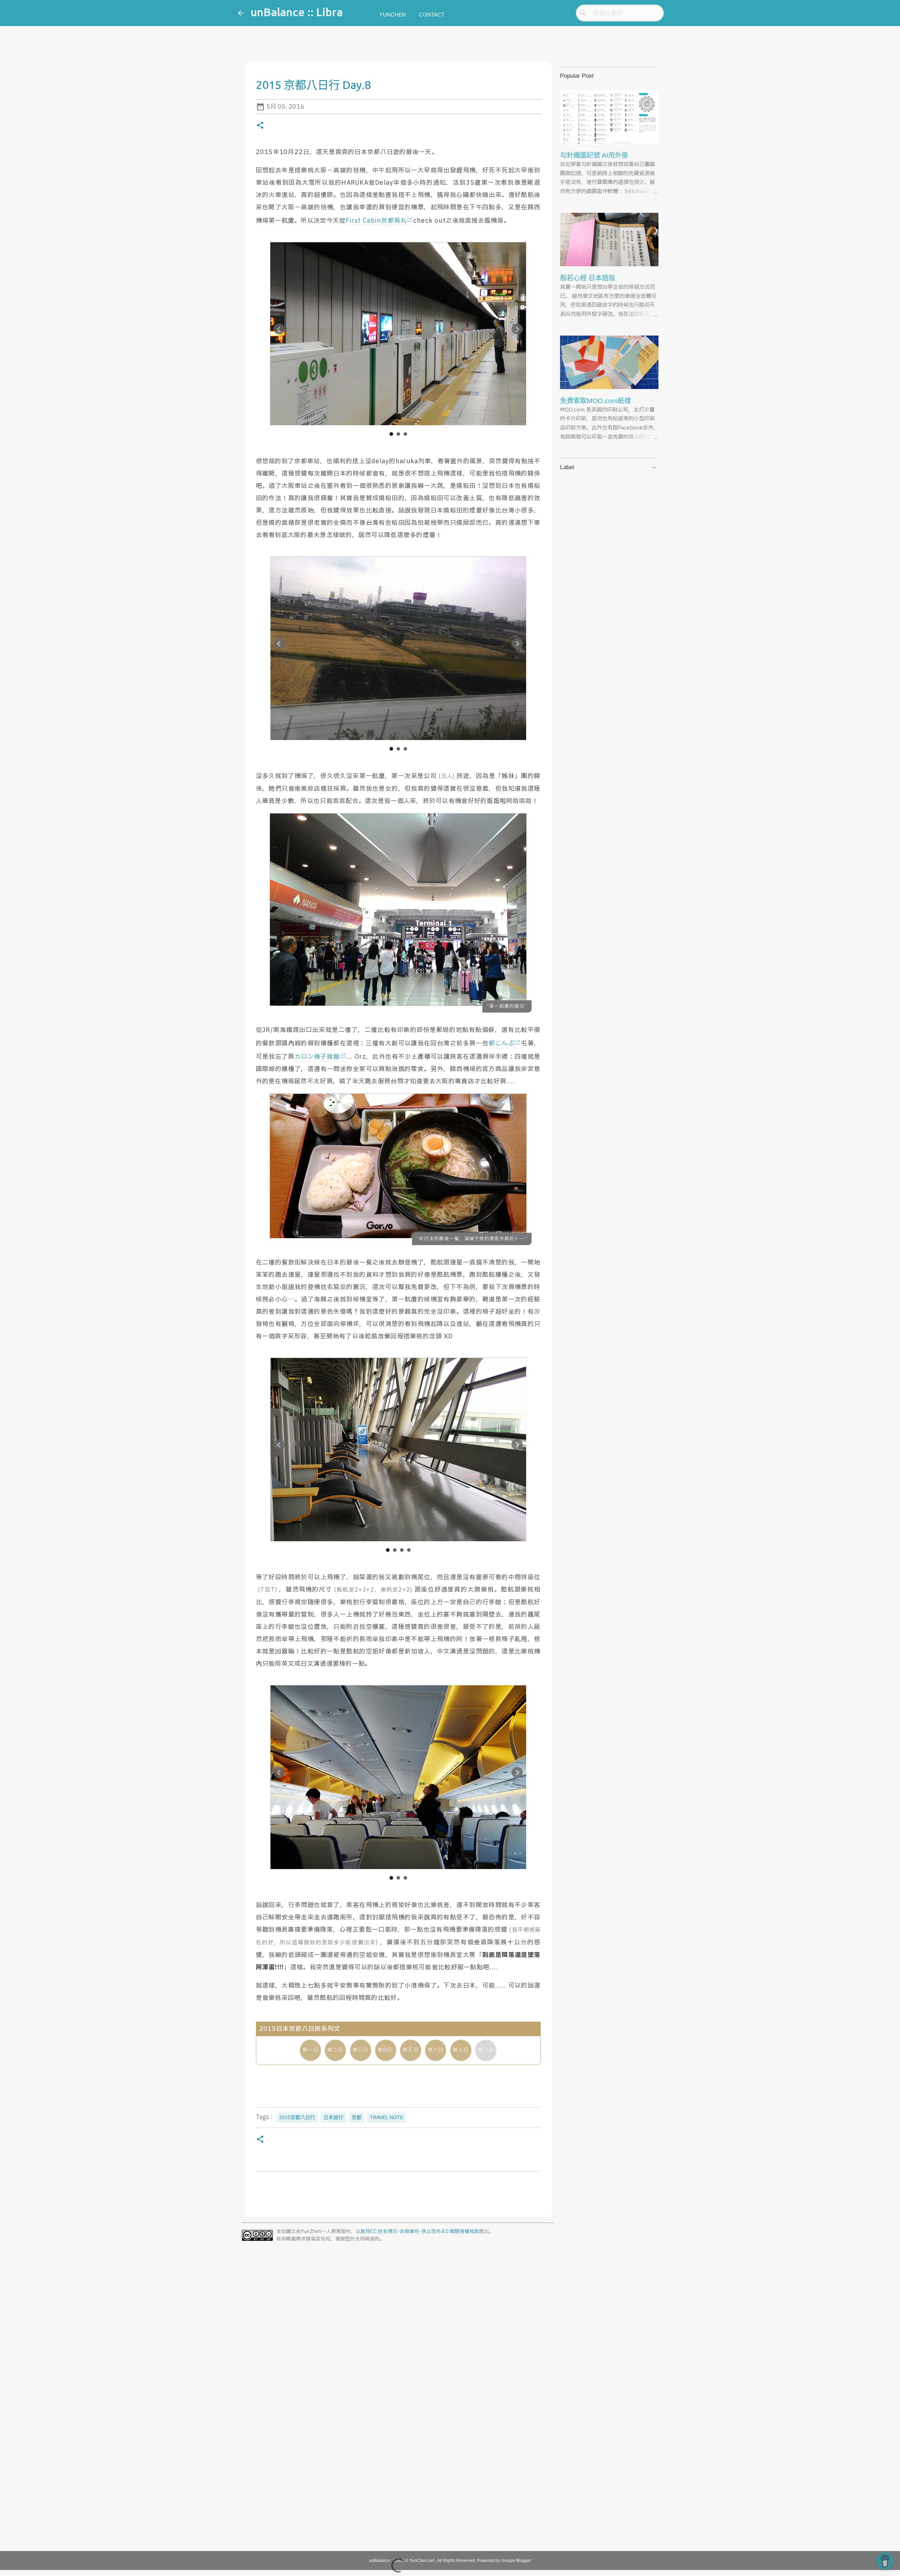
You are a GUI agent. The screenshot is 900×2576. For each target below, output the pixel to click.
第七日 (461, 2050)
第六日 (436, 2050)
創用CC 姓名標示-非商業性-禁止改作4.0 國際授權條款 (420, 2232)
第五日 (411, 2050)
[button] (260, 126)
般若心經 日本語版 (588, 278)
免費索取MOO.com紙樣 (596, 401)
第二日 (335, 2050)
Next (517, 329)
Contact (432, 15)
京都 (356, 2117)
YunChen (393, 15)
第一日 (310, 2050)
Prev (279, 329)
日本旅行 (333, 2117)
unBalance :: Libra (297, 12)
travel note (387, 2117)
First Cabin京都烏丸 (376, 221)
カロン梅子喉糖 (317, 1057)
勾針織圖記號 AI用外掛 (594, 155)
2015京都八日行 (297, 2117)
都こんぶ (502, 1043)
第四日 (386, 2050)
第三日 (361, 2050)
